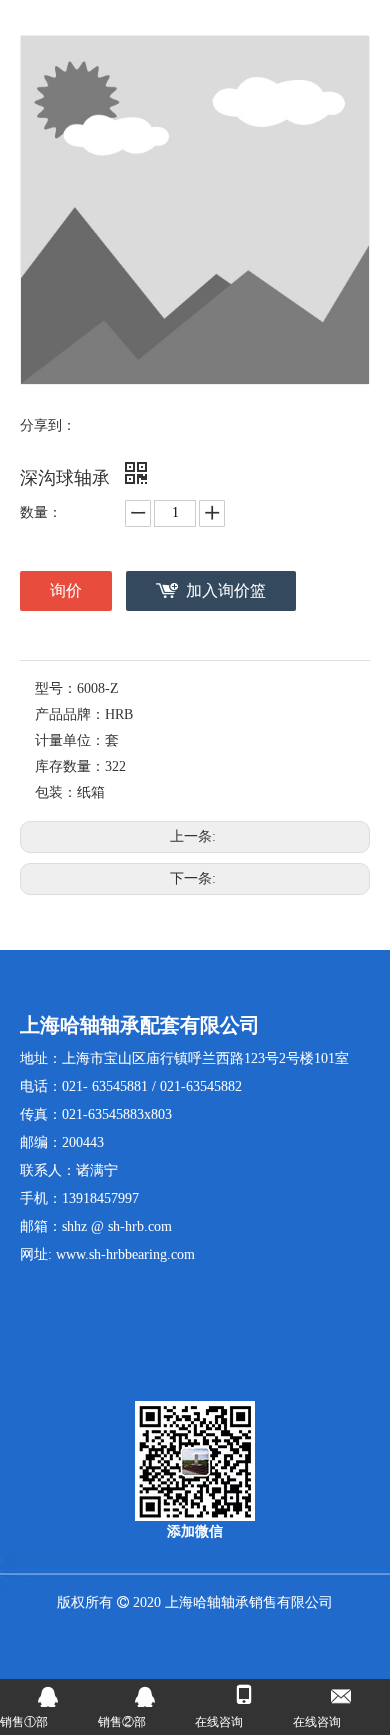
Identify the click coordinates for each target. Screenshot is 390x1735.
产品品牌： (70, 714)
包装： (56, 792)
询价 (66, 590)
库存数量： (70, 766)
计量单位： (70, 740)
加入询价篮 (226, 590)
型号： (56, 688)
